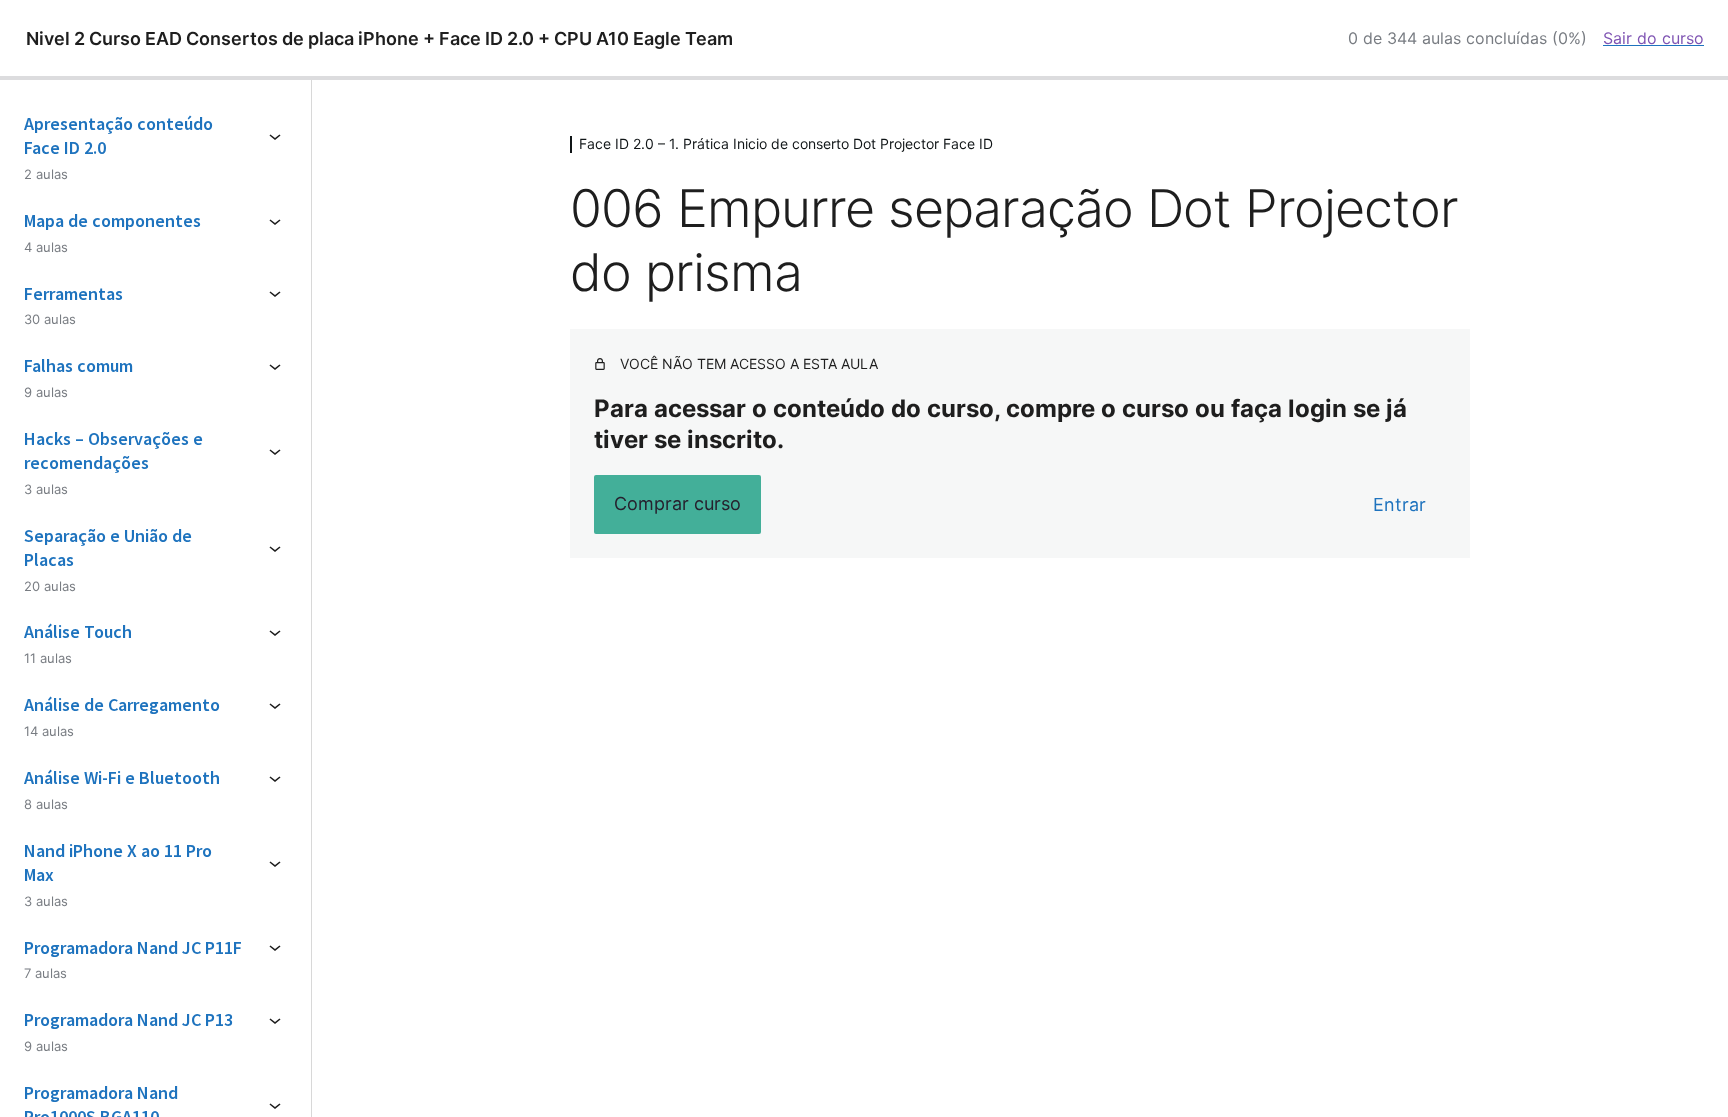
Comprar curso (677, 503)
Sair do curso (1653, 38)
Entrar (1399, 504)
